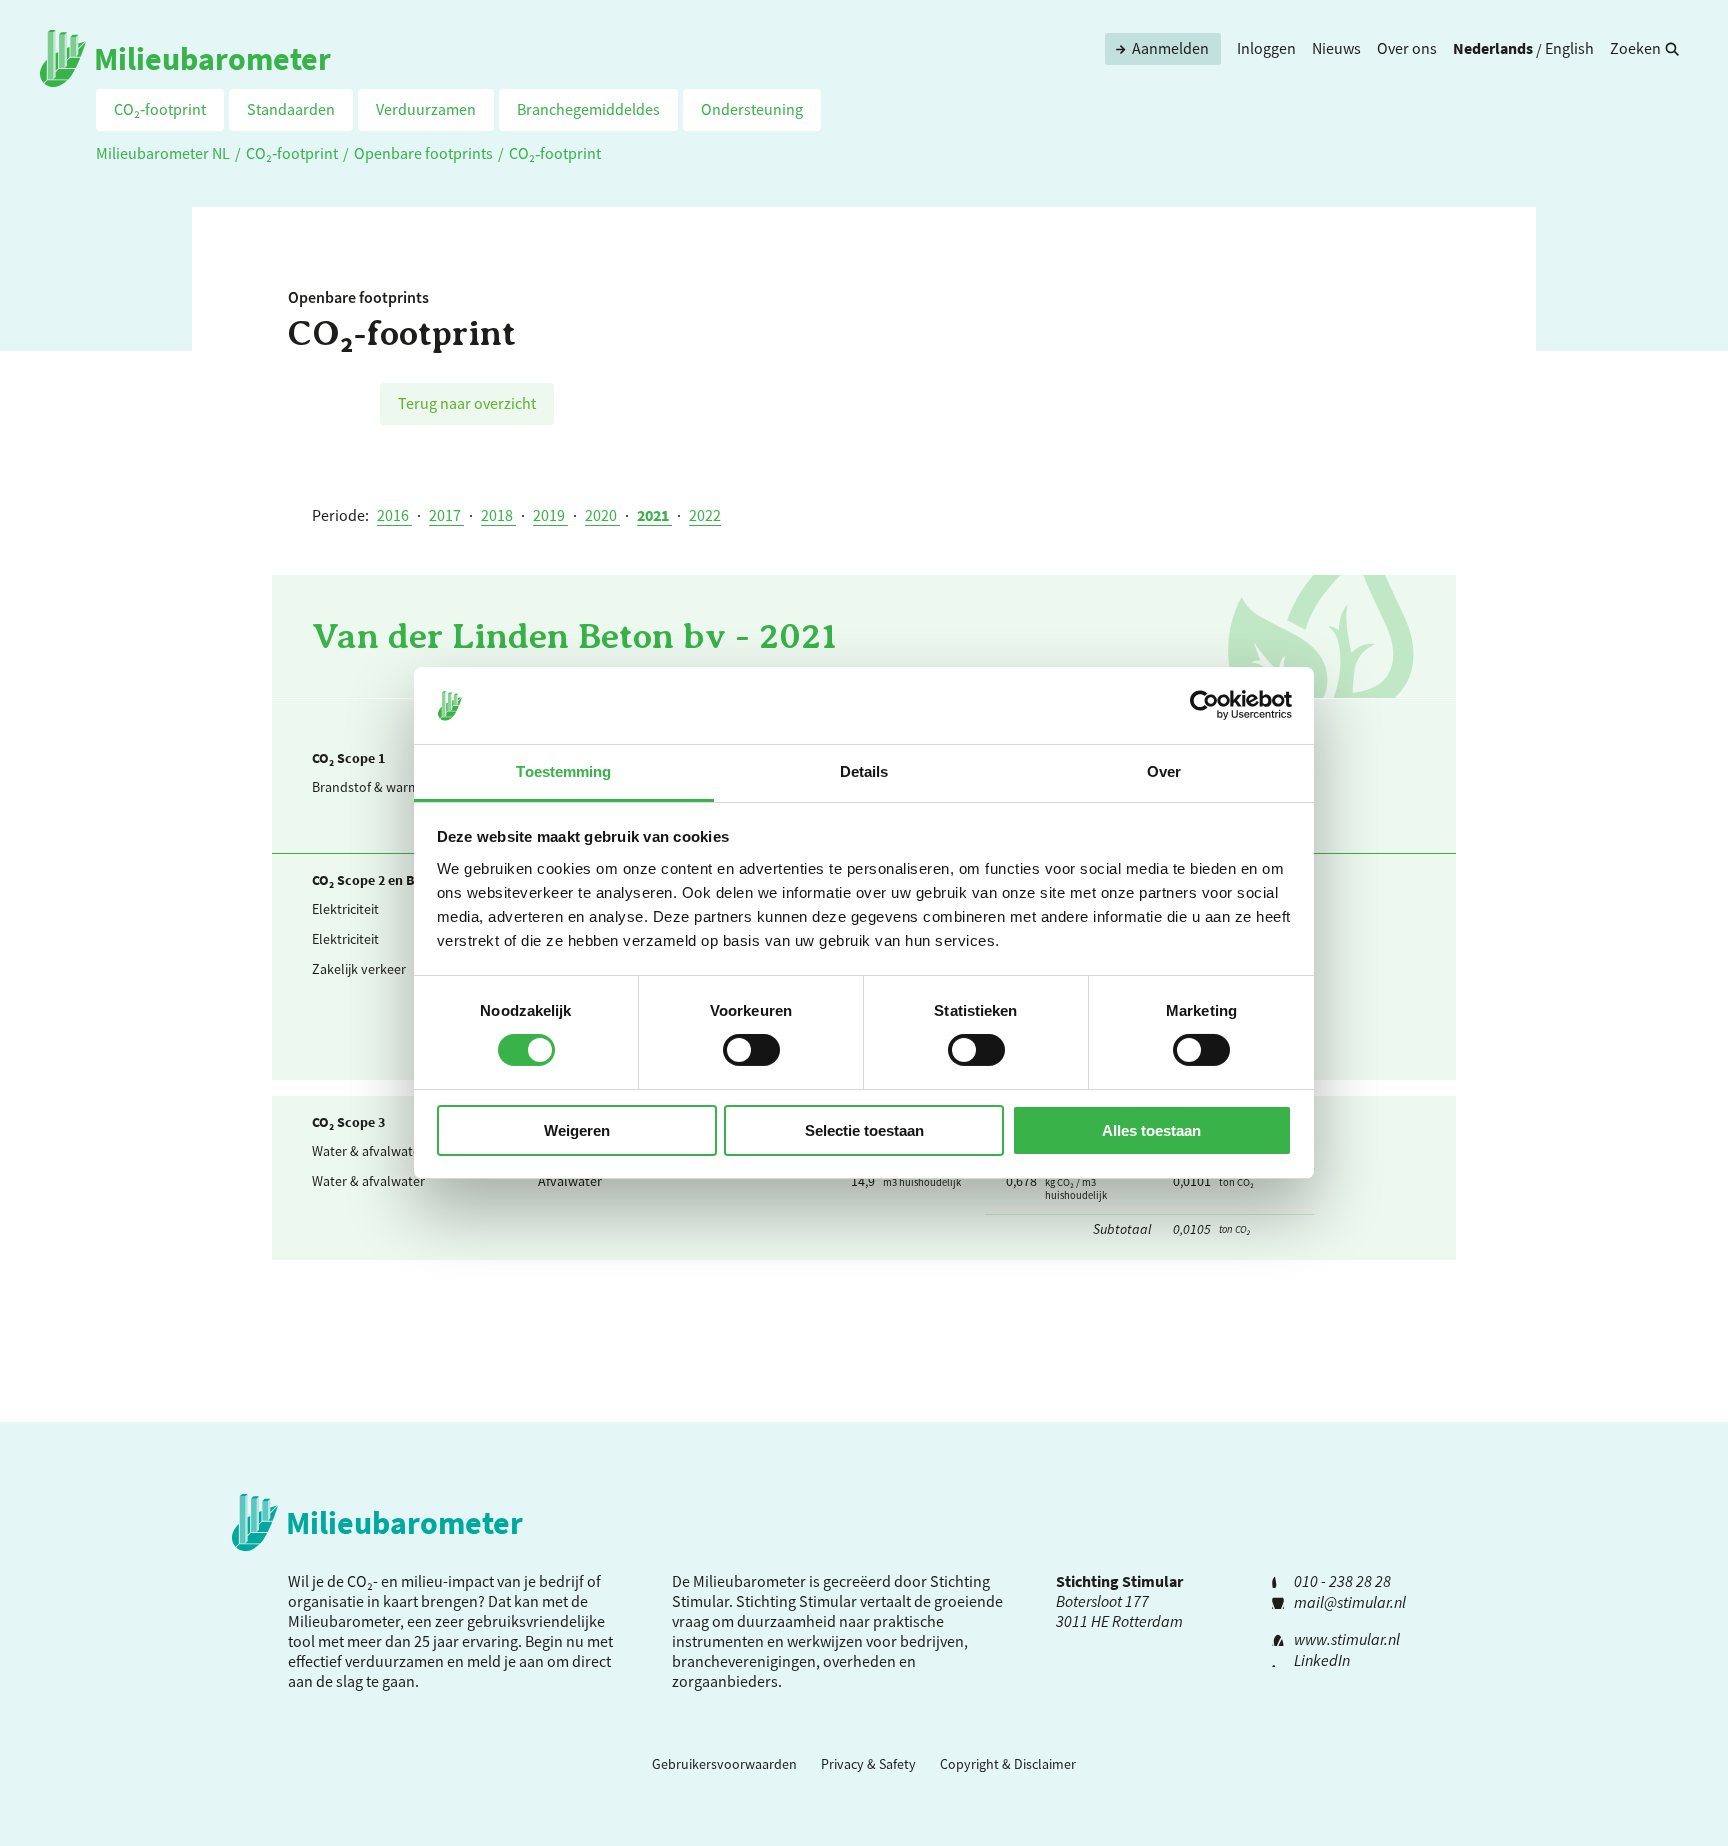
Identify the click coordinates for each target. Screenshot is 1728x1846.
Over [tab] (1164, 771)
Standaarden (291, 109)
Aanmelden (1170, 48)
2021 (654, 515)
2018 (498, 515)
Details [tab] (864, 771)
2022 (705, 515)
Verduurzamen (426, 109)
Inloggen (1266, 48)
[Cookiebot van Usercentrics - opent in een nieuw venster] (1204, 705)
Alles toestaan (1151, 1130)
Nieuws (1336, 48)
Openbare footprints (423, 153)
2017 (446, 515)
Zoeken (1635, 48)
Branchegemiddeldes (588, 109)
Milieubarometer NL (163, 153)
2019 (550, 515)
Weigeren (577, 1130)
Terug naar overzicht (467, 403)
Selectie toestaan (864, 1130)
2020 (602, 515)
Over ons (1407, 48)
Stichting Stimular (796, 1601)
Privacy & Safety (868, 1764)
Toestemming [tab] (563, 771)
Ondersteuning (752, 109)
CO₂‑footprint (160, 109)
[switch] (751, 1050)
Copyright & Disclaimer (1008, 1764)
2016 (394, 515)
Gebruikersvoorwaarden (724, 1764)
